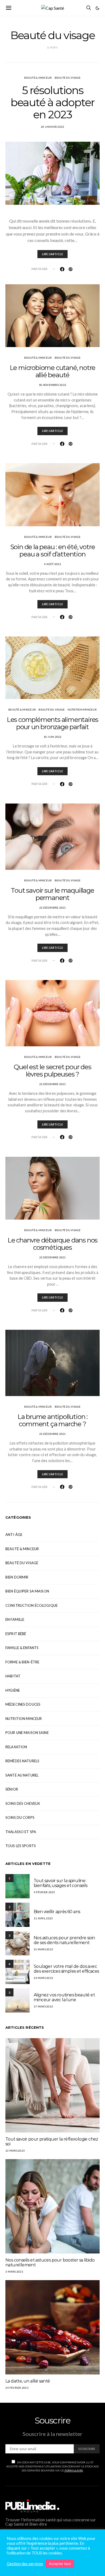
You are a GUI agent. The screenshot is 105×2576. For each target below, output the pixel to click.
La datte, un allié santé (28, 2381)
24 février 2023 (17, 2388)
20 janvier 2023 (53, 127)
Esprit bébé (16, 1634)
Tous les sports (21, 1846)
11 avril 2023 (43, 1918)
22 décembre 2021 (53, 908)
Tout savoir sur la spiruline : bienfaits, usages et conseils (61, 1883)
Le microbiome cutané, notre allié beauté (53, 371)
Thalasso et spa (21, 1832)
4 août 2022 (52, 564)
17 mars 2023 (43, 2006)
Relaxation (16, 1747)
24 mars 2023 (43, 1978)
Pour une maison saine (27, 1733)
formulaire (73, 2470)
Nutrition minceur (82, 709)
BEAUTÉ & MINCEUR (38, 78)
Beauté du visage (68, 78)
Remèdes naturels (22, 1761)
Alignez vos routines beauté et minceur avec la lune (64, 1997)
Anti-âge (14, 1535)
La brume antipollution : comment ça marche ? (52, 1420)
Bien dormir (17, 1577)
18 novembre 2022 (52, 385)
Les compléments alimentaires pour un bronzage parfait (52, 723)
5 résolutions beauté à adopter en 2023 (52, 102)
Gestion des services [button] (25, 2564)
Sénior (12, 1789)
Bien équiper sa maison (27, 1591)
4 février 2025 (44, 1892)
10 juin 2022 (53, 737)
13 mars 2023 (15, 2151)
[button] (97, 8)
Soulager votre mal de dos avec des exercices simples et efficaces (66, 1969)
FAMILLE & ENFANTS (22, 1648)
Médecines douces (23, 1704)
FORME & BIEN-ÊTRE (22, 1662)
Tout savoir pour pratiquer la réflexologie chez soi (52, 2142)
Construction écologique (31, 1605)
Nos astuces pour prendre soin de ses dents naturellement (64, 1940)
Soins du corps (20, 1817)
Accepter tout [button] (60, 2564)
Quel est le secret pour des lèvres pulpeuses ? (52, 1071)
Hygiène (13, 1690)
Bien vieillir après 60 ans (57, 1912)
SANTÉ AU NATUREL (22, 1775)
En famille (15, 1619)
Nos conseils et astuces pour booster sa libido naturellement (50, 2262)
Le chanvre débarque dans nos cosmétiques (52, 1244)
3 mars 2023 (14, 2272)
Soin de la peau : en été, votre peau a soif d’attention (53, 550)
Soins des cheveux (23, 1803)
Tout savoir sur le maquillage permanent (52, 894)
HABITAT (13, 1676)
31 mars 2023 (43, 1949)
